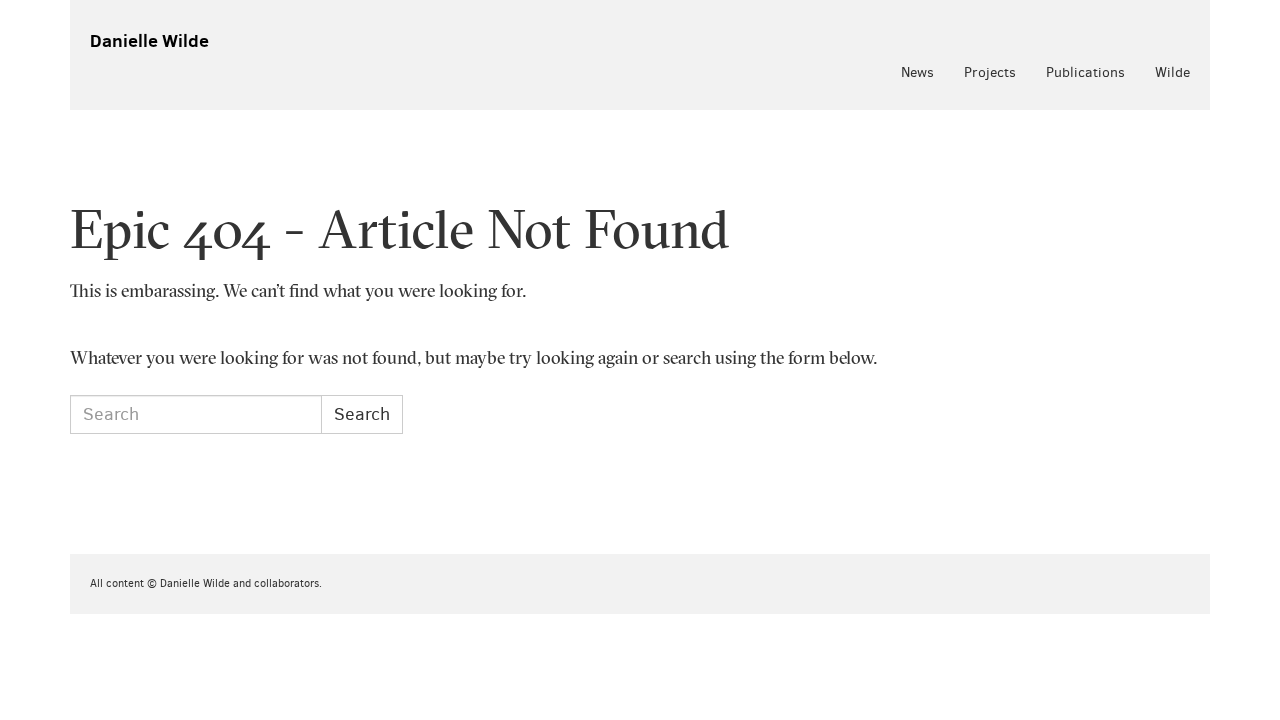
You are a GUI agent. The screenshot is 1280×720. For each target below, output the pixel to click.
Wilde (1172, 72)
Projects (990, 72)
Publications (1085, 72)
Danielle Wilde (149, 40)
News (917, 72)
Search (362, 414)
